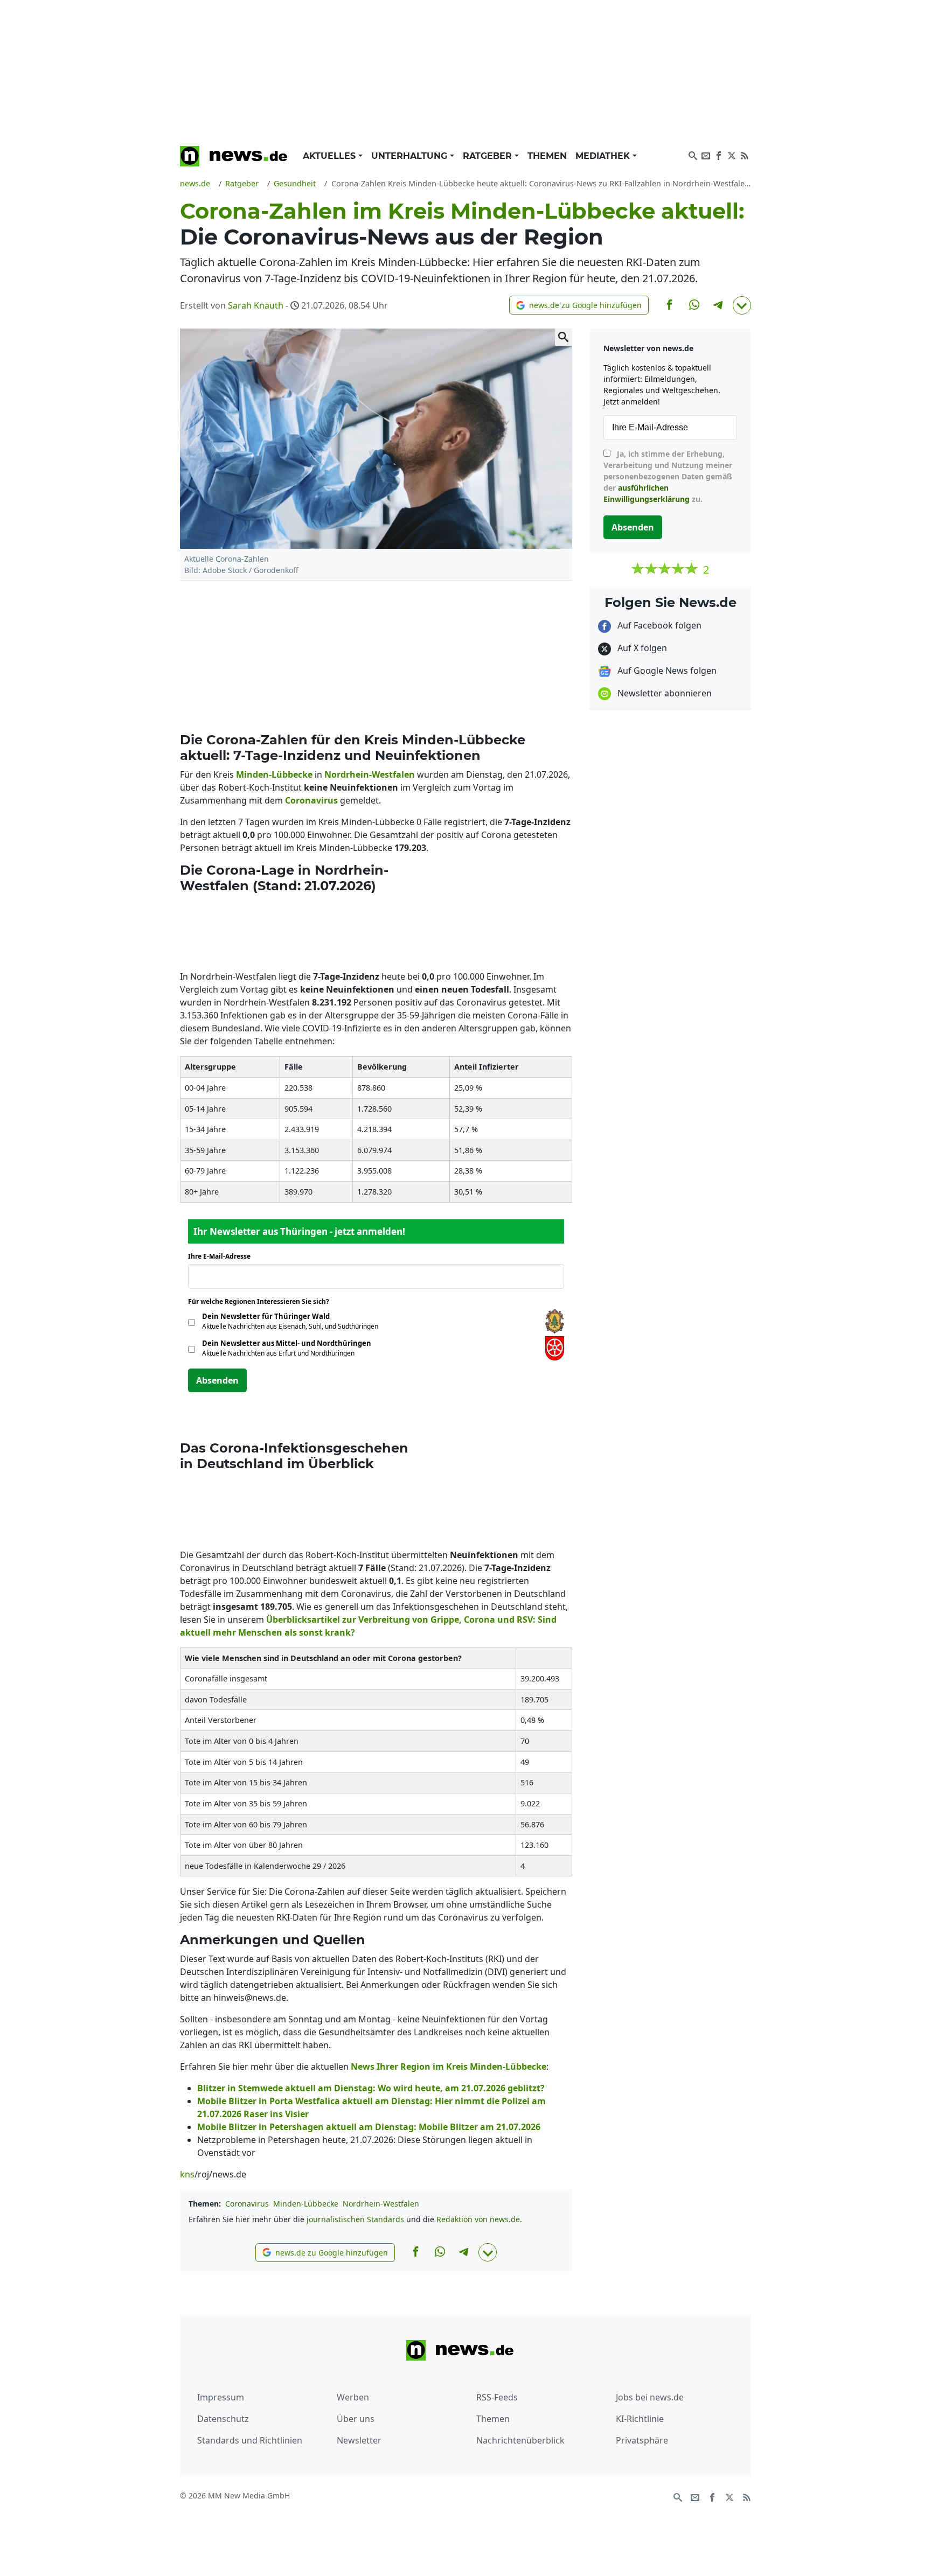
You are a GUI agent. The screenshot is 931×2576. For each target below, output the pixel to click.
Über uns (356, 2419)
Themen (547, 156)
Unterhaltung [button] (411, 156)
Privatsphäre (642, 2440)
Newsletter (359, 2440)
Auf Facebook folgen (658, 625)
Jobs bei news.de (650, 2397)
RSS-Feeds (497, 2397)
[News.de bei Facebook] (719, 155)
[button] (579, 305)
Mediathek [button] (604, 156)
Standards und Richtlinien (250, 2440)
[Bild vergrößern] (564, 337)
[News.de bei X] (732, 155)
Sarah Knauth (256, 305)
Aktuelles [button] (331, 156)
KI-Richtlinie (640, 2419)
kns (187, 2174)
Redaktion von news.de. (479, 2219)
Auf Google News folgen (666, 671)
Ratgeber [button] (489, 156)
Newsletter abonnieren (663, 693)
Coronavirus (247, 2204)
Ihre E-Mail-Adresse (223, 1256)
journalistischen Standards (355, 2219)
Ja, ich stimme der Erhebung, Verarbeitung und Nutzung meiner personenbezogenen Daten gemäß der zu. (668, 476)
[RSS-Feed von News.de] (745, 155)
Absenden (217, 1380)
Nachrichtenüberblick (520, 2440)
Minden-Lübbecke (306, 2204)
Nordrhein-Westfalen (381, 2204)
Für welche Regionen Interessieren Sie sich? (263, 1301)
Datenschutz (223, 2419)
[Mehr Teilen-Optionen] (742, 305)
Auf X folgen (641, 648)
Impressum (221, 2397)
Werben (353, 2397)
